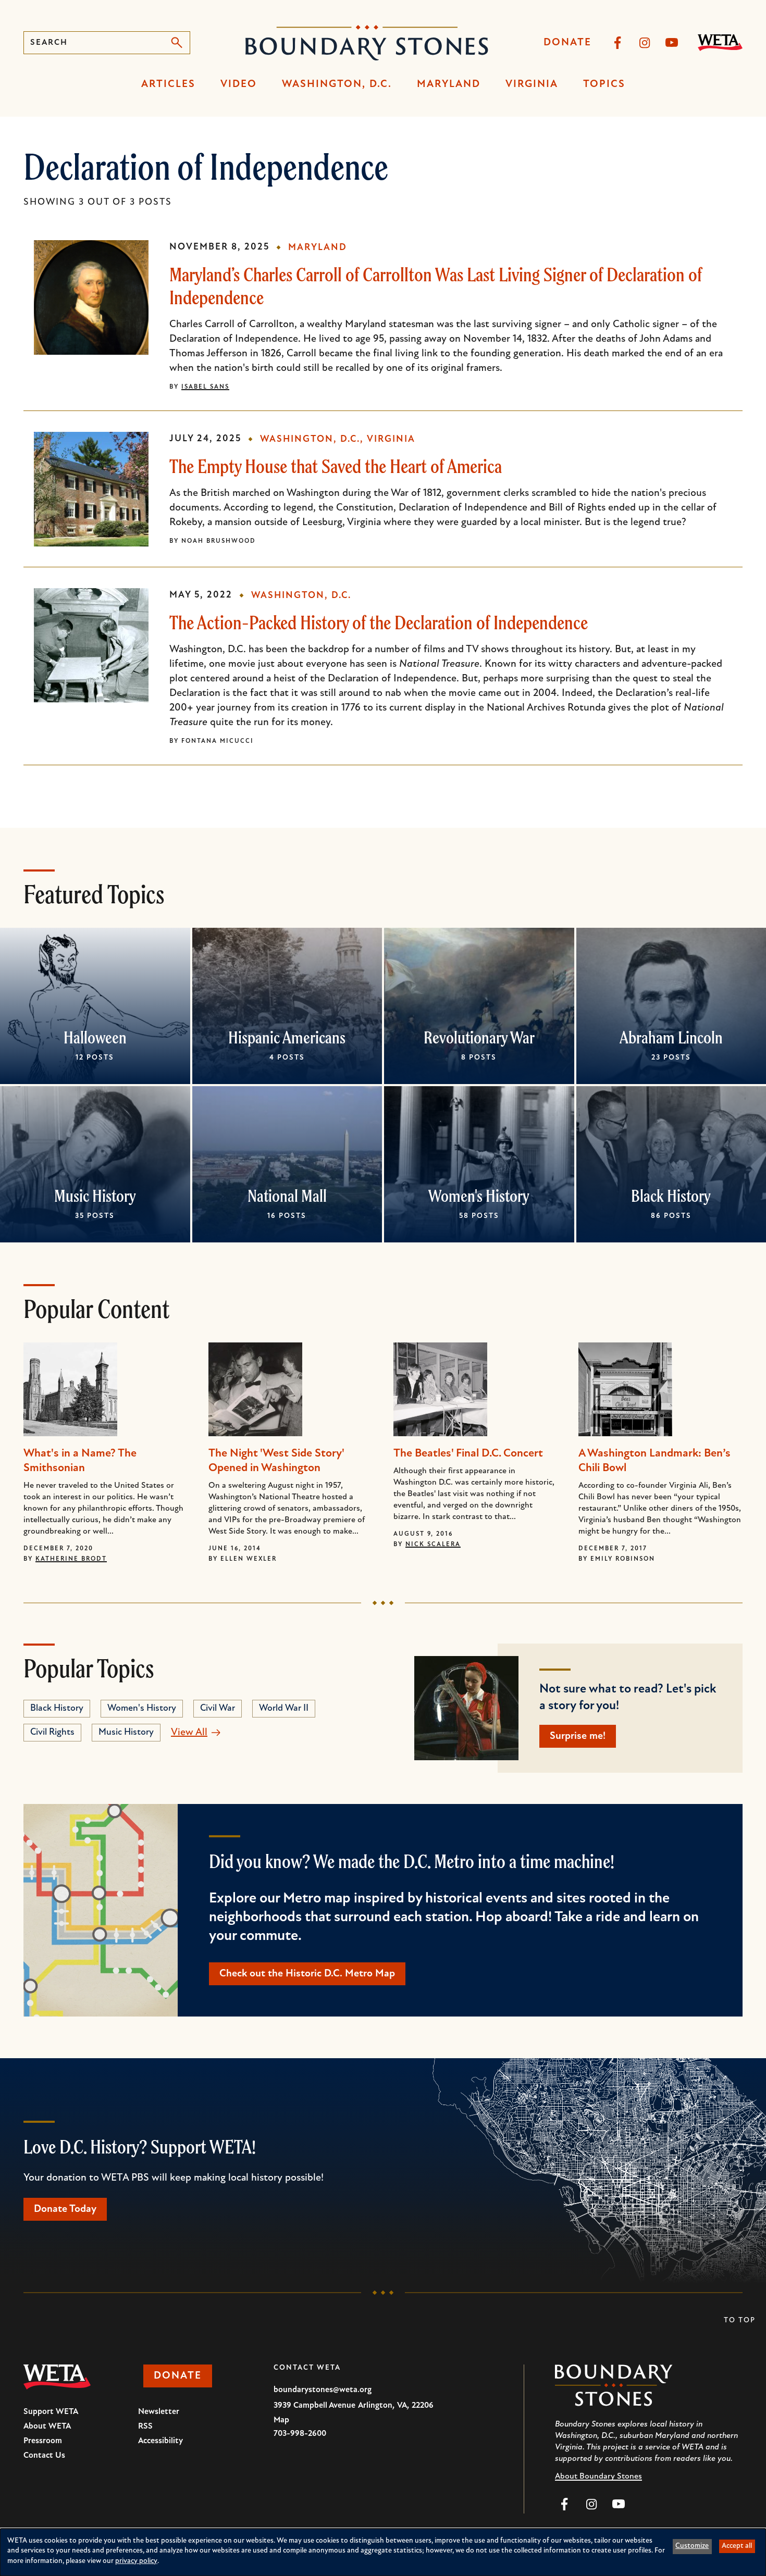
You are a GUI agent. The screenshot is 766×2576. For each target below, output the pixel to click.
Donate (567, 43)
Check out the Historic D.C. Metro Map (307, 1974)
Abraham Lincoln (671, 1037)
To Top (740, 2320)
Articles (168, 84)
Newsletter (159, 2412)
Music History (95, 1196)
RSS (145, 2426)
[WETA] (720, 43)
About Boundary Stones (598, 2477)
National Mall (287, 1196)
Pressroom (43, 2441)
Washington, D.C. (337, 84)
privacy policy (136, 2561)
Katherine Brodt (71, 1559)
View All (189, 1733)
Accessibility (160, 2441)
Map (281, 2420)
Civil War (218, 1709)
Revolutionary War (479, 1037)
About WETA (47, 2426)
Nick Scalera (433, 1545)
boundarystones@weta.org (323, 2390)
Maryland (449, 84)
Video (239, 84)
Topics (604, 84)
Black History (671, 1196)
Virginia (532, 84)
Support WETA (51, 2412)
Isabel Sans (205, 387)
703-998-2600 (300, 2434)
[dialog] (383, 2552)
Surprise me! (578, 1736)
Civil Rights (52, 1733)
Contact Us (44, 2456)
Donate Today (65, 2209)
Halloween (95, 1037)
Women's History (479, 1196)
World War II (284, 1709)
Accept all (737, 2546)
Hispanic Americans (287, 1037)
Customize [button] (692, 2546)
